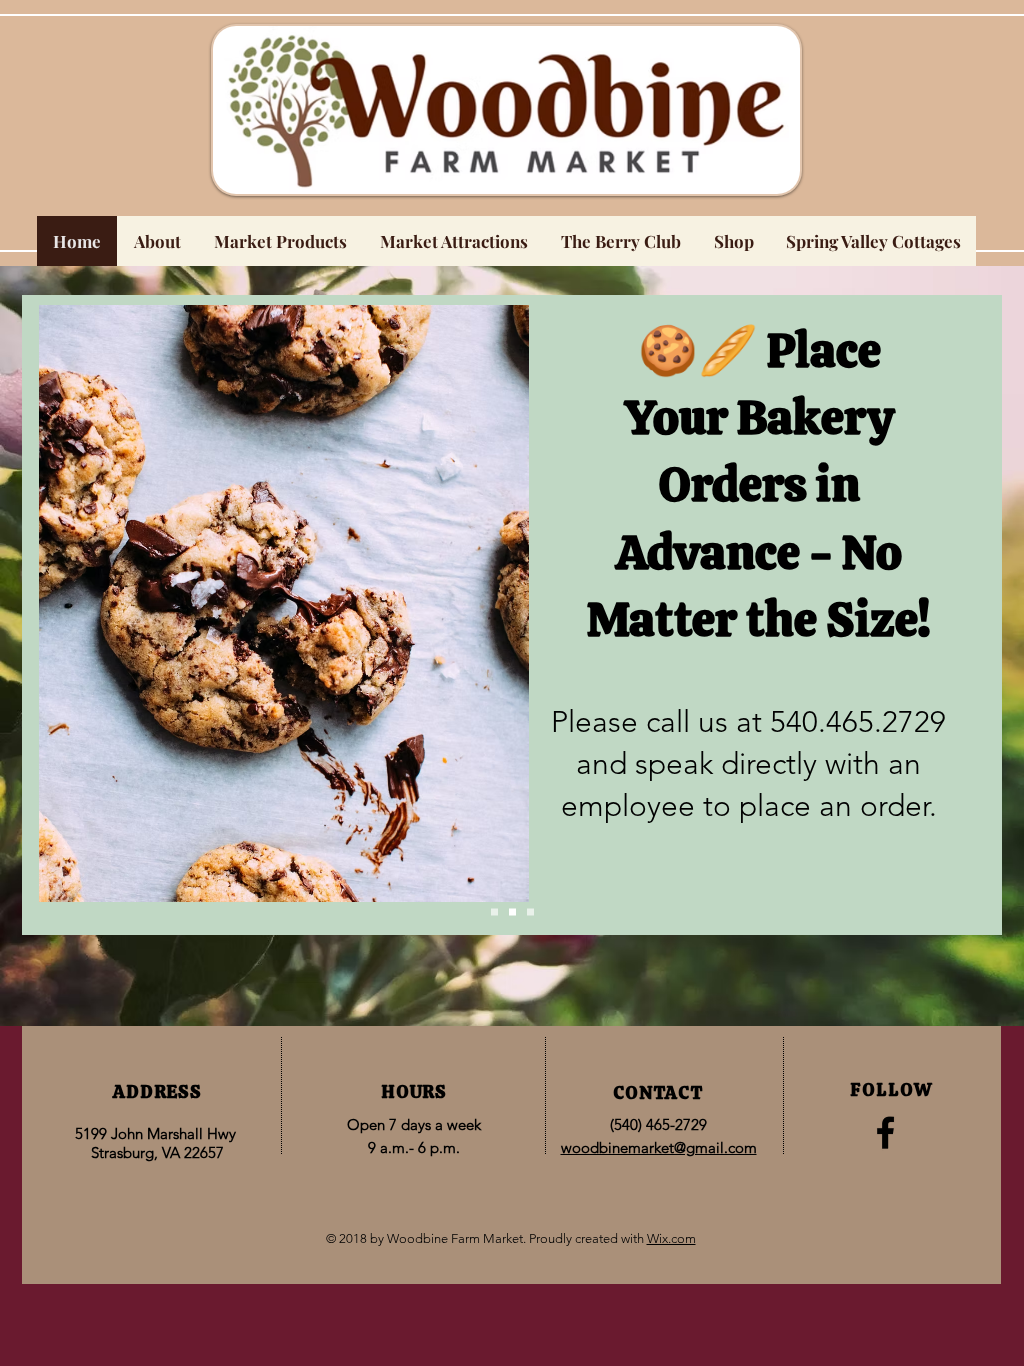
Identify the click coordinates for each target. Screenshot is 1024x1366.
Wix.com (671, 1238)
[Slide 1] (494, 912)
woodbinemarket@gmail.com (659, 1147)
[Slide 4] (530, 912)
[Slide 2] (512, 912)
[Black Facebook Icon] (885, 1132)
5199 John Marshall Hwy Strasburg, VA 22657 (157, 1143)
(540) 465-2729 (658, 1124)
